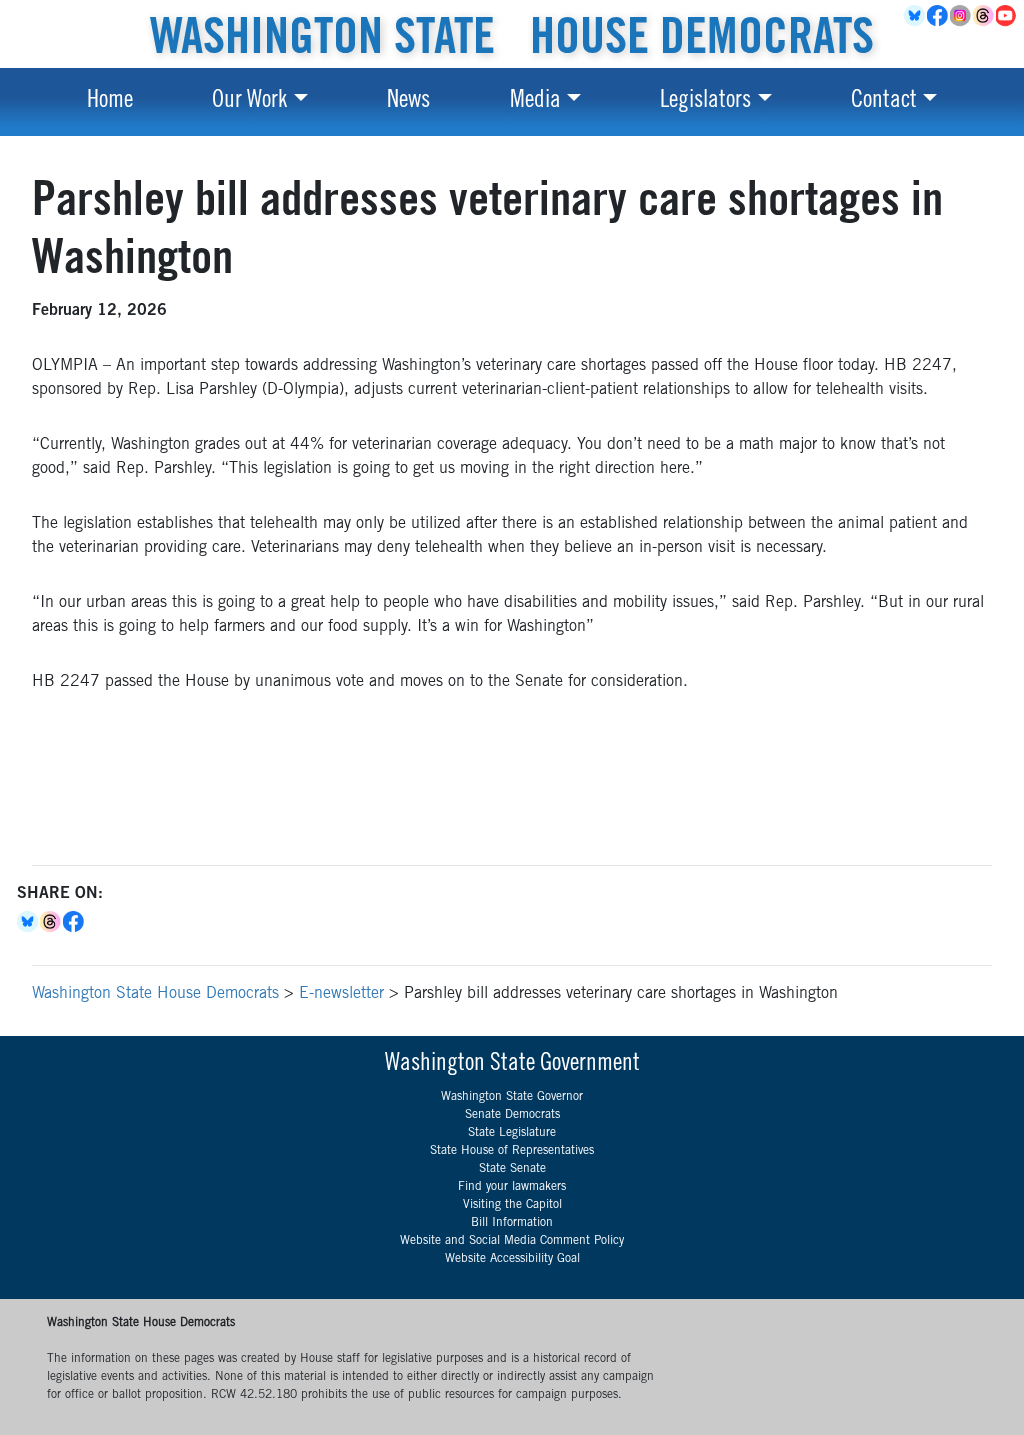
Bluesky (28, 922)
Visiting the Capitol (512, 1205)
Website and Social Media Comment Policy (512, 1241)
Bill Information (512, 1223)
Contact (884, 102)
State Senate (512, 1169)
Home (110, 102)
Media (535, 102)
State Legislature (512, 1133)
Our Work (249, 102)
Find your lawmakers (512, 1187)
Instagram (961, 16)
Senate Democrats (512, 1115)
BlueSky (915, 16)
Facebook (938, 16)
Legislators (705, 102)
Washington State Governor (512, 1097)
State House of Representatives (512, 1151)
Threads (984, 16)
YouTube (1007, 16)
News (408, 102)
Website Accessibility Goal (512, 1259)
